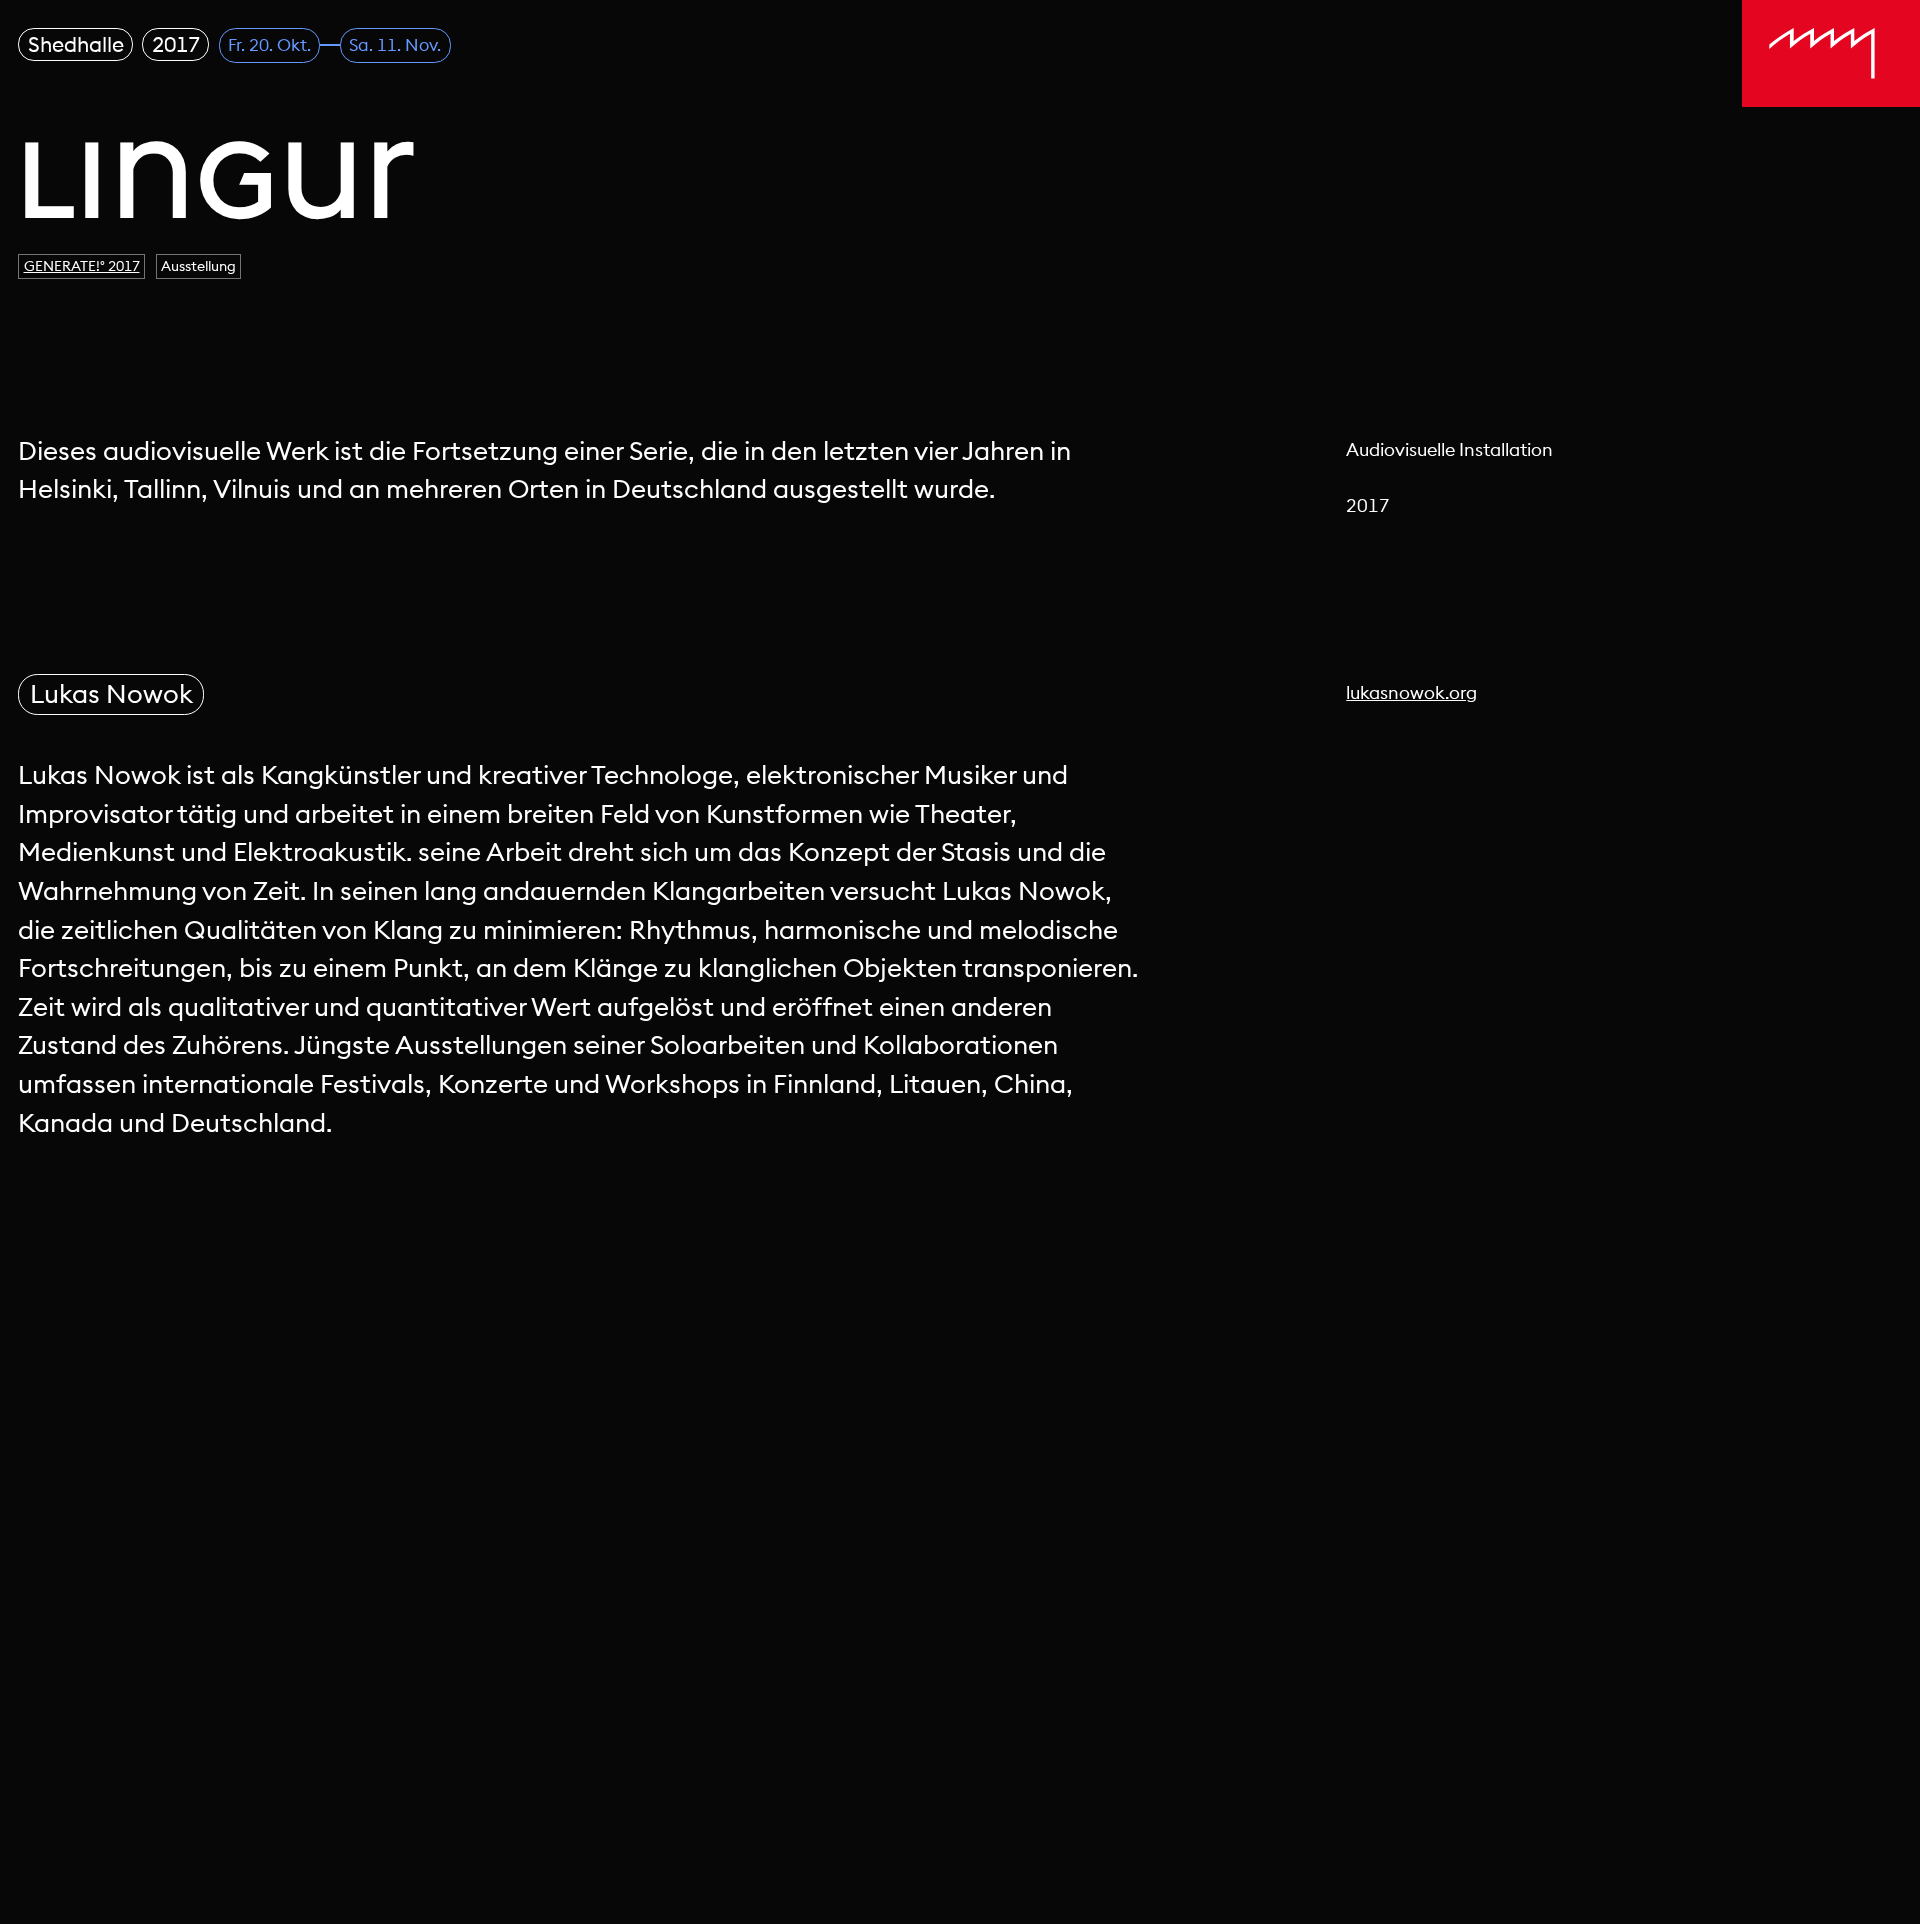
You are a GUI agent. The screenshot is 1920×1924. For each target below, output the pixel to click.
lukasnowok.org (1411, 692)
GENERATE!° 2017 (82, 266)
